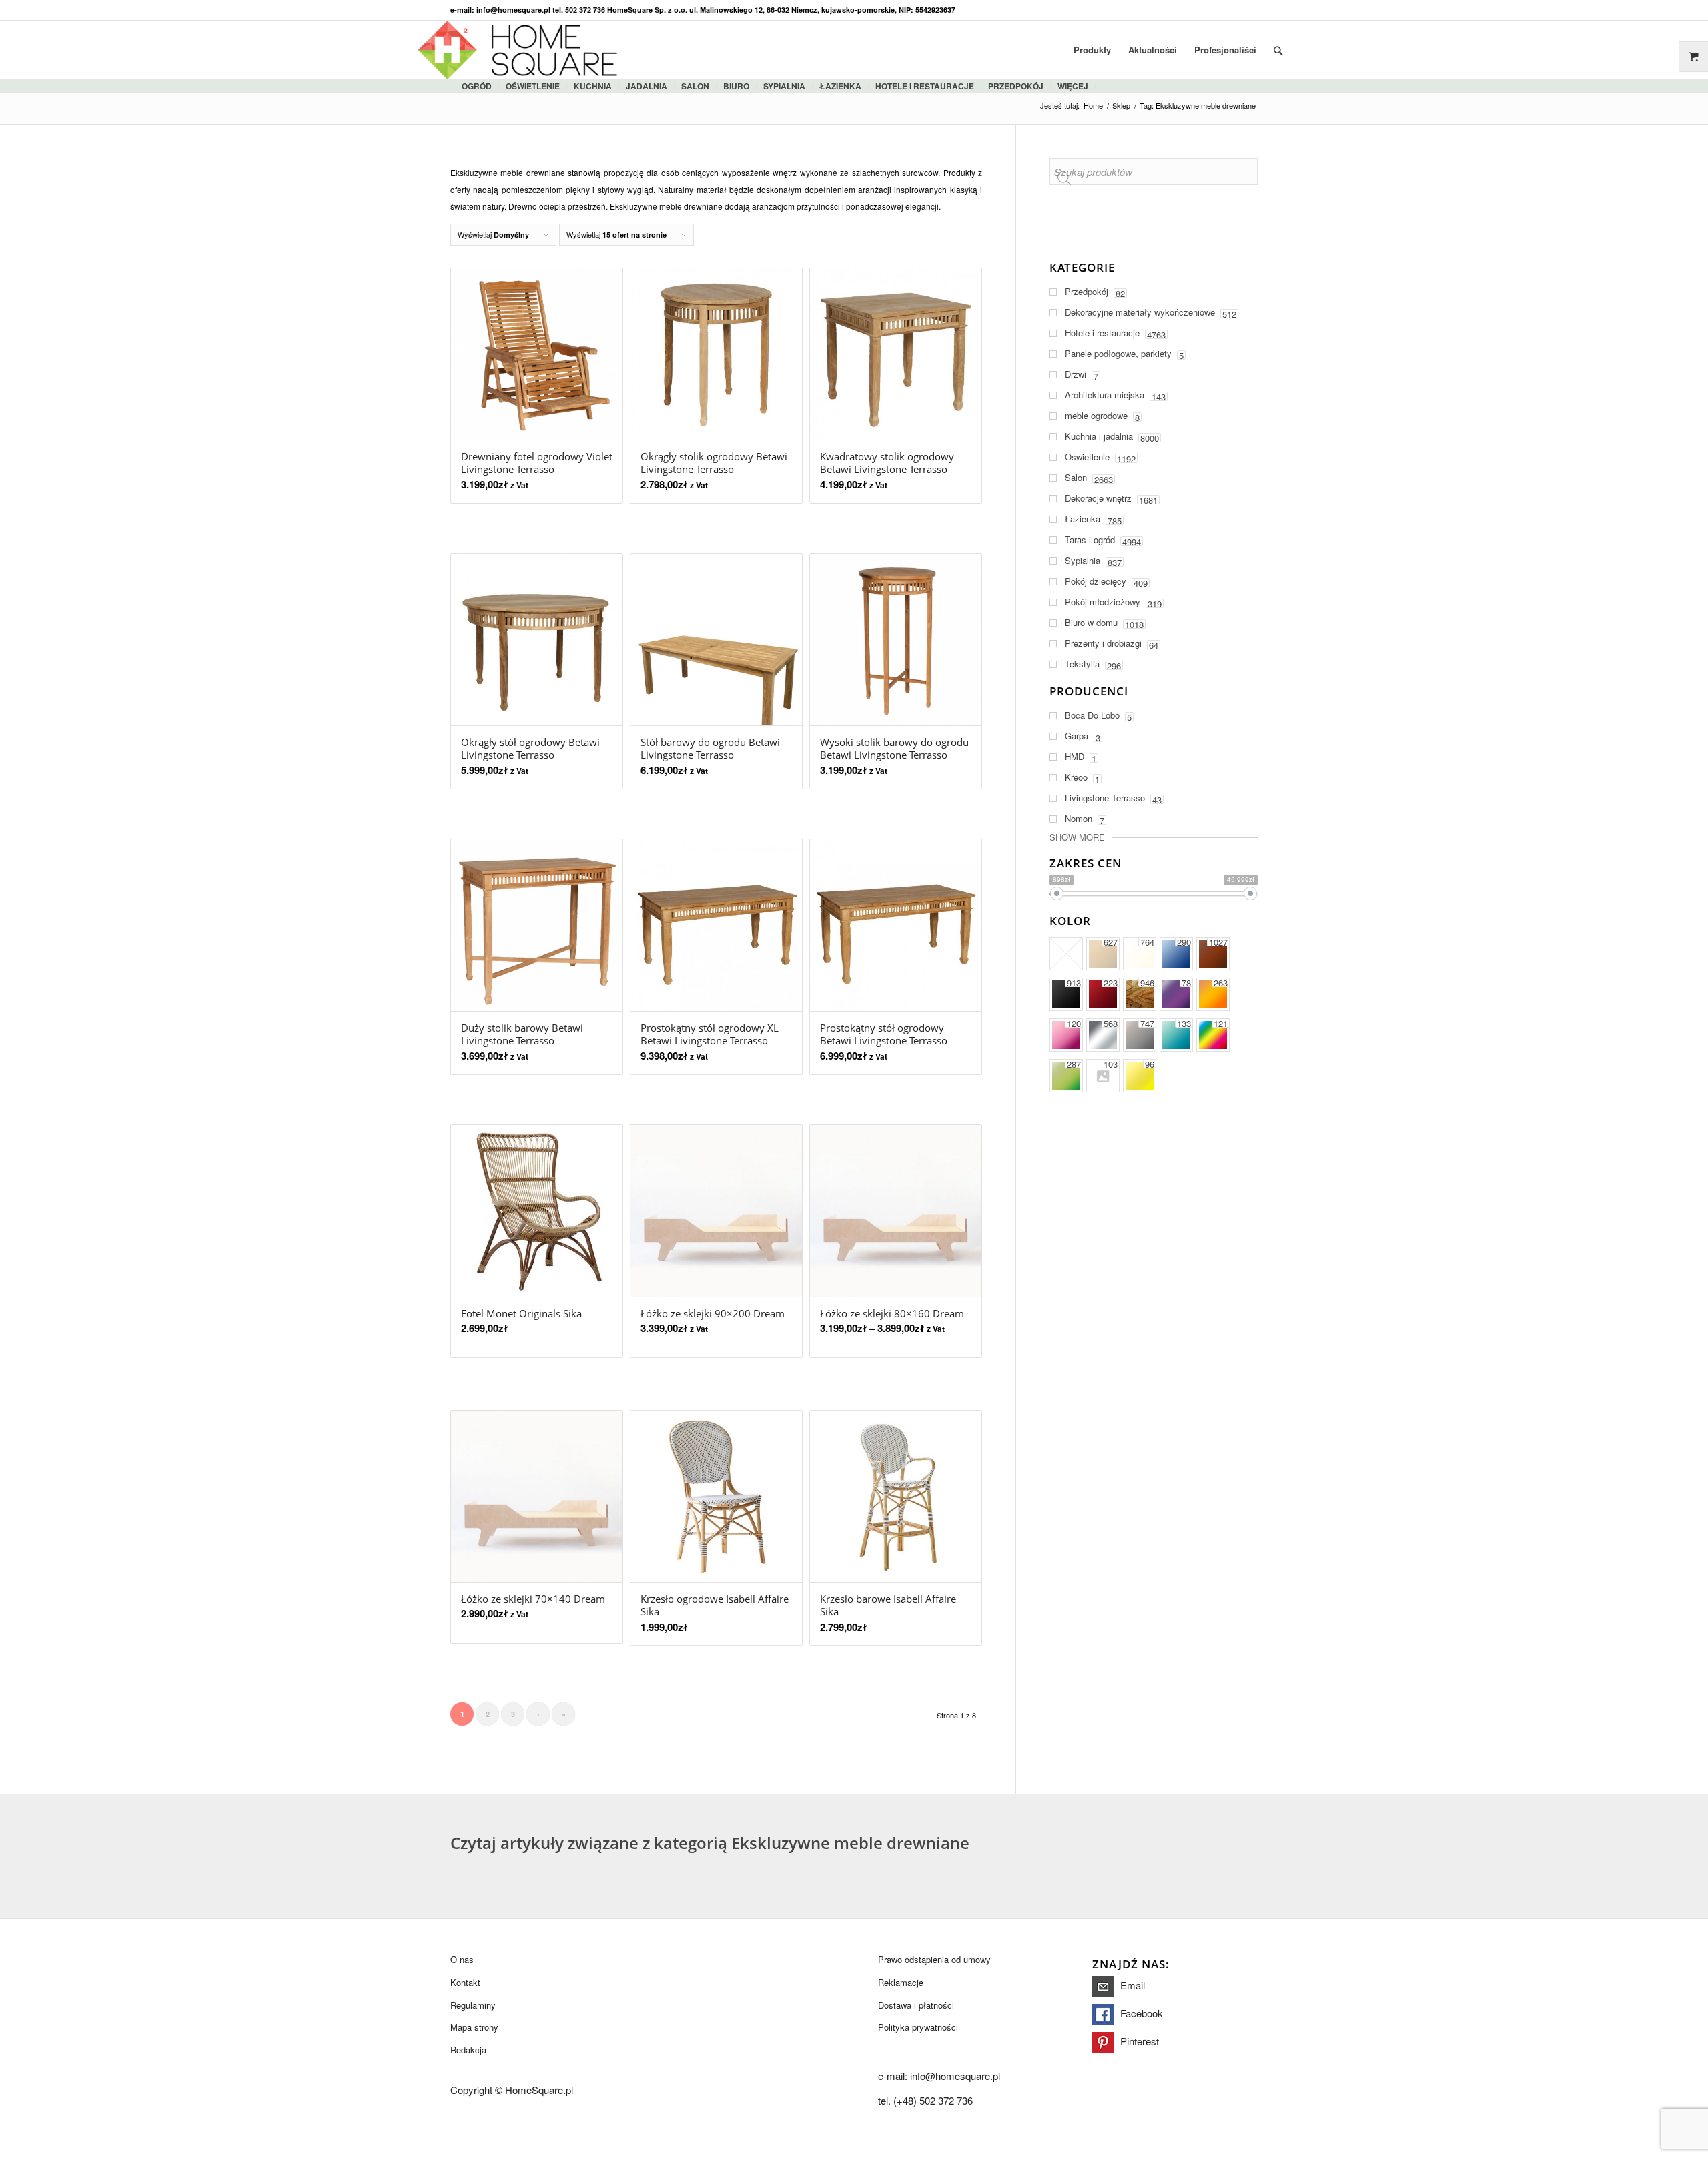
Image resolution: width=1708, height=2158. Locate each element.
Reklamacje (901, 1982)
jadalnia (647, 86)
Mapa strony (474, 2027)
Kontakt (465, 1982)
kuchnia (593, 86)
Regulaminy (473, 2005)
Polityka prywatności (918, 2027)
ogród (477, 86)
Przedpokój (1016, 86)
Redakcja (468, 2050)
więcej (1073, 86)
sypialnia (784, 86)
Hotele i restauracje (925, 86)
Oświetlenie (533, 86)
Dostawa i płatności (916, 2005)
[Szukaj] (1278, 50)
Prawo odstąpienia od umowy (934, 1959)
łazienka (840, 86)
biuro (736, 86)
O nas (462, 1959)
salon (695, 86)
